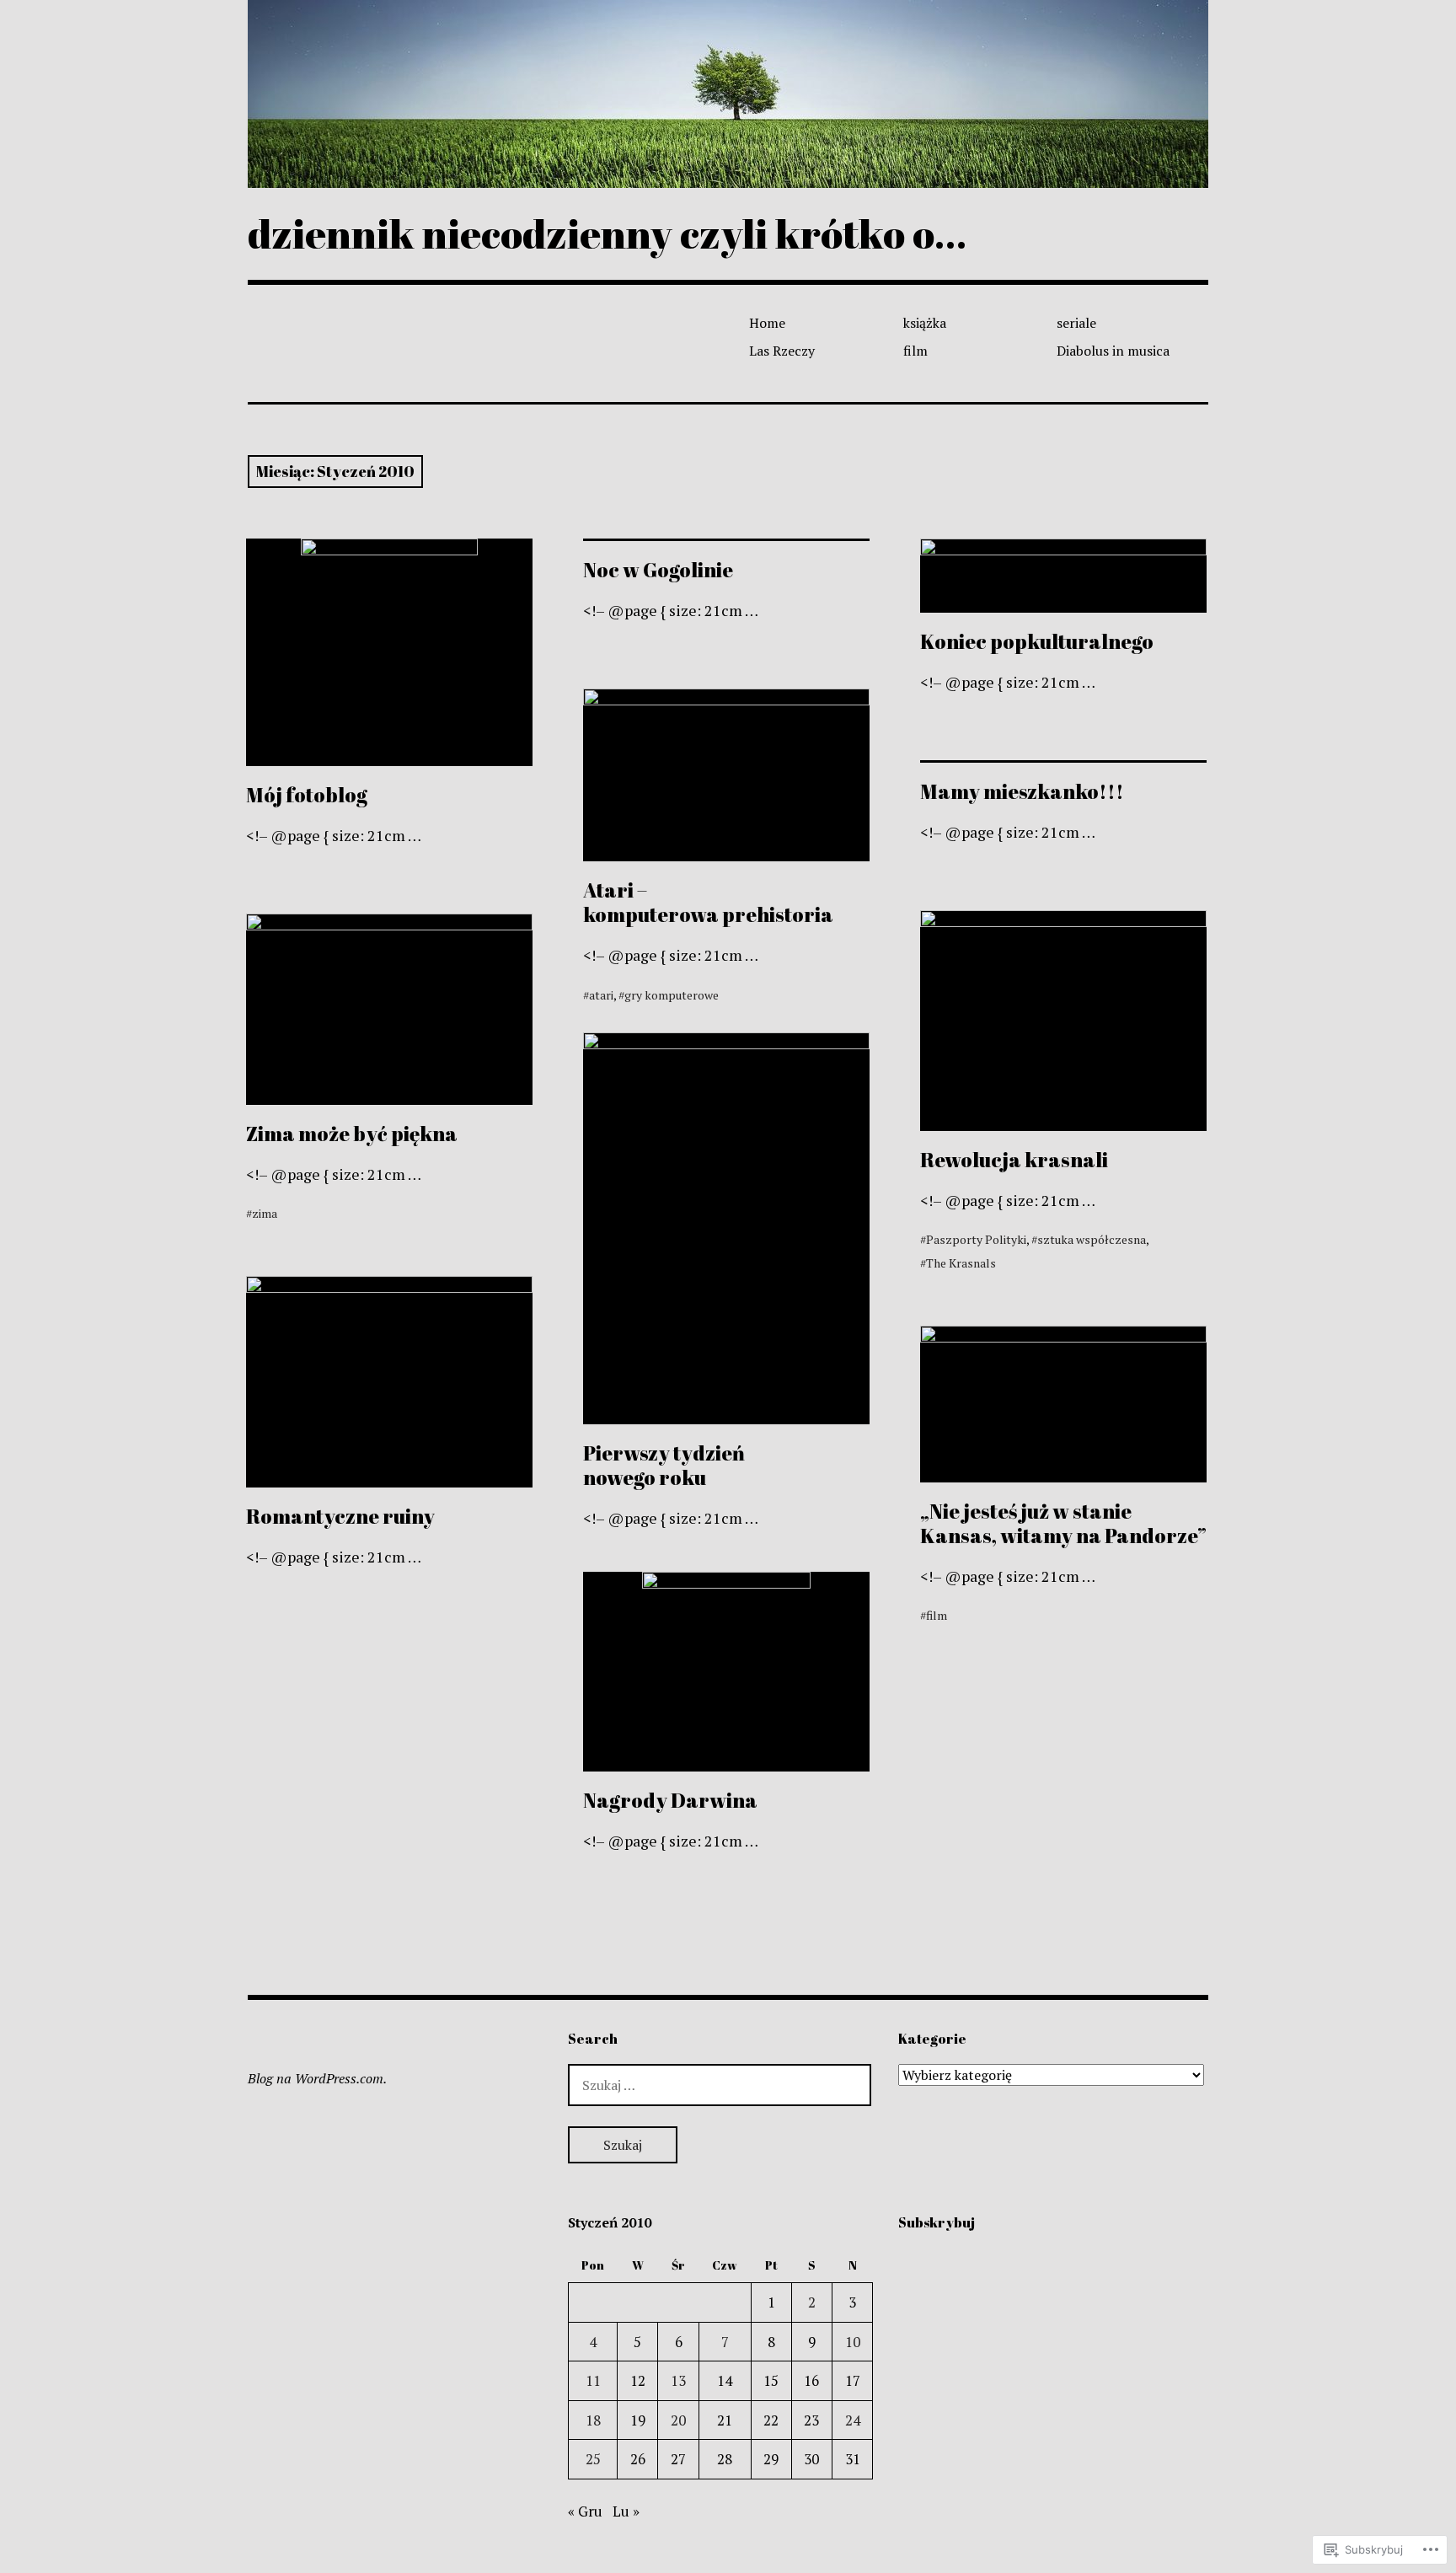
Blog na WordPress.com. (317, 2078)
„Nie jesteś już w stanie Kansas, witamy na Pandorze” (1063, 1523)
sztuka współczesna (1092, 1239)
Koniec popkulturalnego (1037, 641)
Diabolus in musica (1113, 351)
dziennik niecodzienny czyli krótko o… (607, 233)
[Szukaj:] (720, 2085)
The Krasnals (961, 1263)
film (915, 351)
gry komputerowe (672, 995)
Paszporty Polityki (976, 1239)
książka (925, 323)
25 (593, 2459)
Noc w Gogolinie (658, 570)
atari (601, 995)
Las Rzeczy (782, 351)
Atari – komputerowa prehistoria (708, 902)
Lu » (626, 2511)
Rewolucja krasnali (1014, 1160)
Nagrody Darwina (670, 1800)
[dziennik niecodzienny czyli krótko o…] (728, 94)
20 (678, 2420)
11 (593, 2380)
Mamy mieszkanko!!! (1022, 791)
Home (767, 323)
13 (678, 2380)
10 (853, 2342)
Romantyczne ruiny (340, 1516)
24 (853, 2420)
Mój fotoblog (307, 795)
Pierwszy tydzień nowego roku (664, 1465)
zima (265, 1213)
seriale (1076, 323)
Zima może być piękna (352, 1134)
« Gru (585, 2511)
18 (593, 2420)
